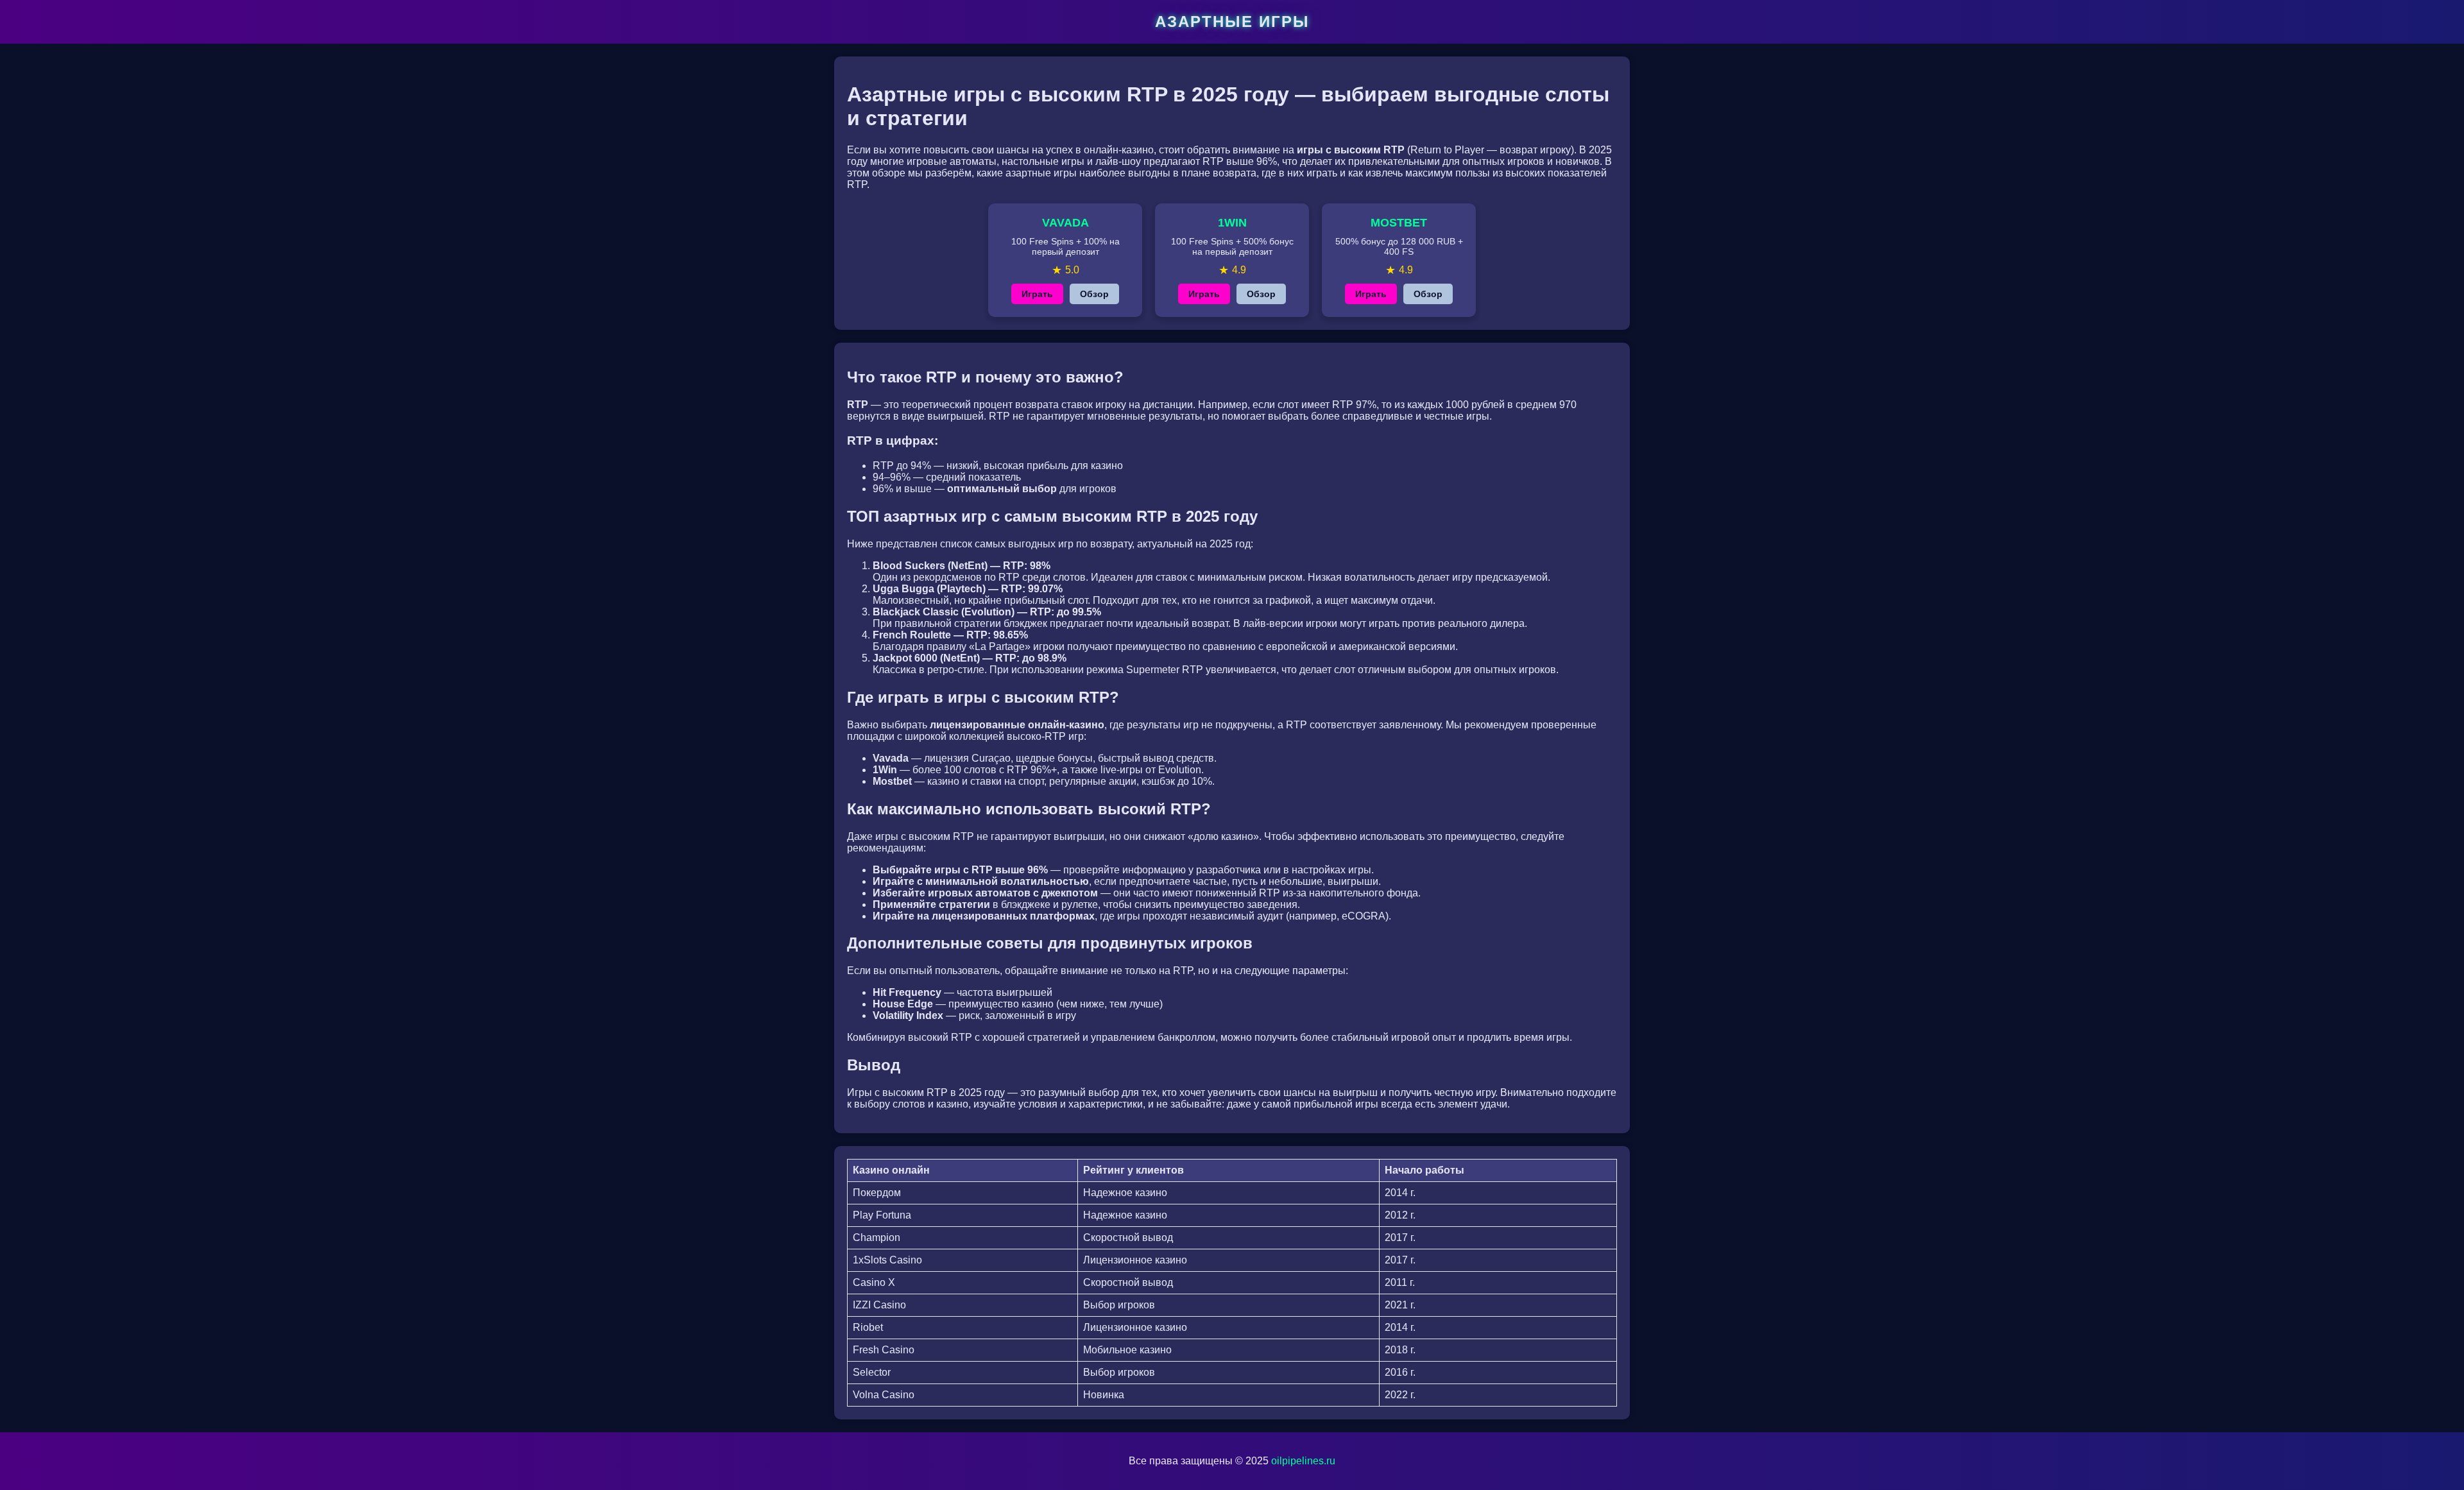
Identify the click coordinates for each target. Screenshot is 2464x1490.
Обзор (1094, 294)
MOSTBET (1399, 223)
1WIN (1232, 223)
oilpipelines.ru (1303, 1461)
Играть (1037, 294)
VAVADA (1065, 223)
